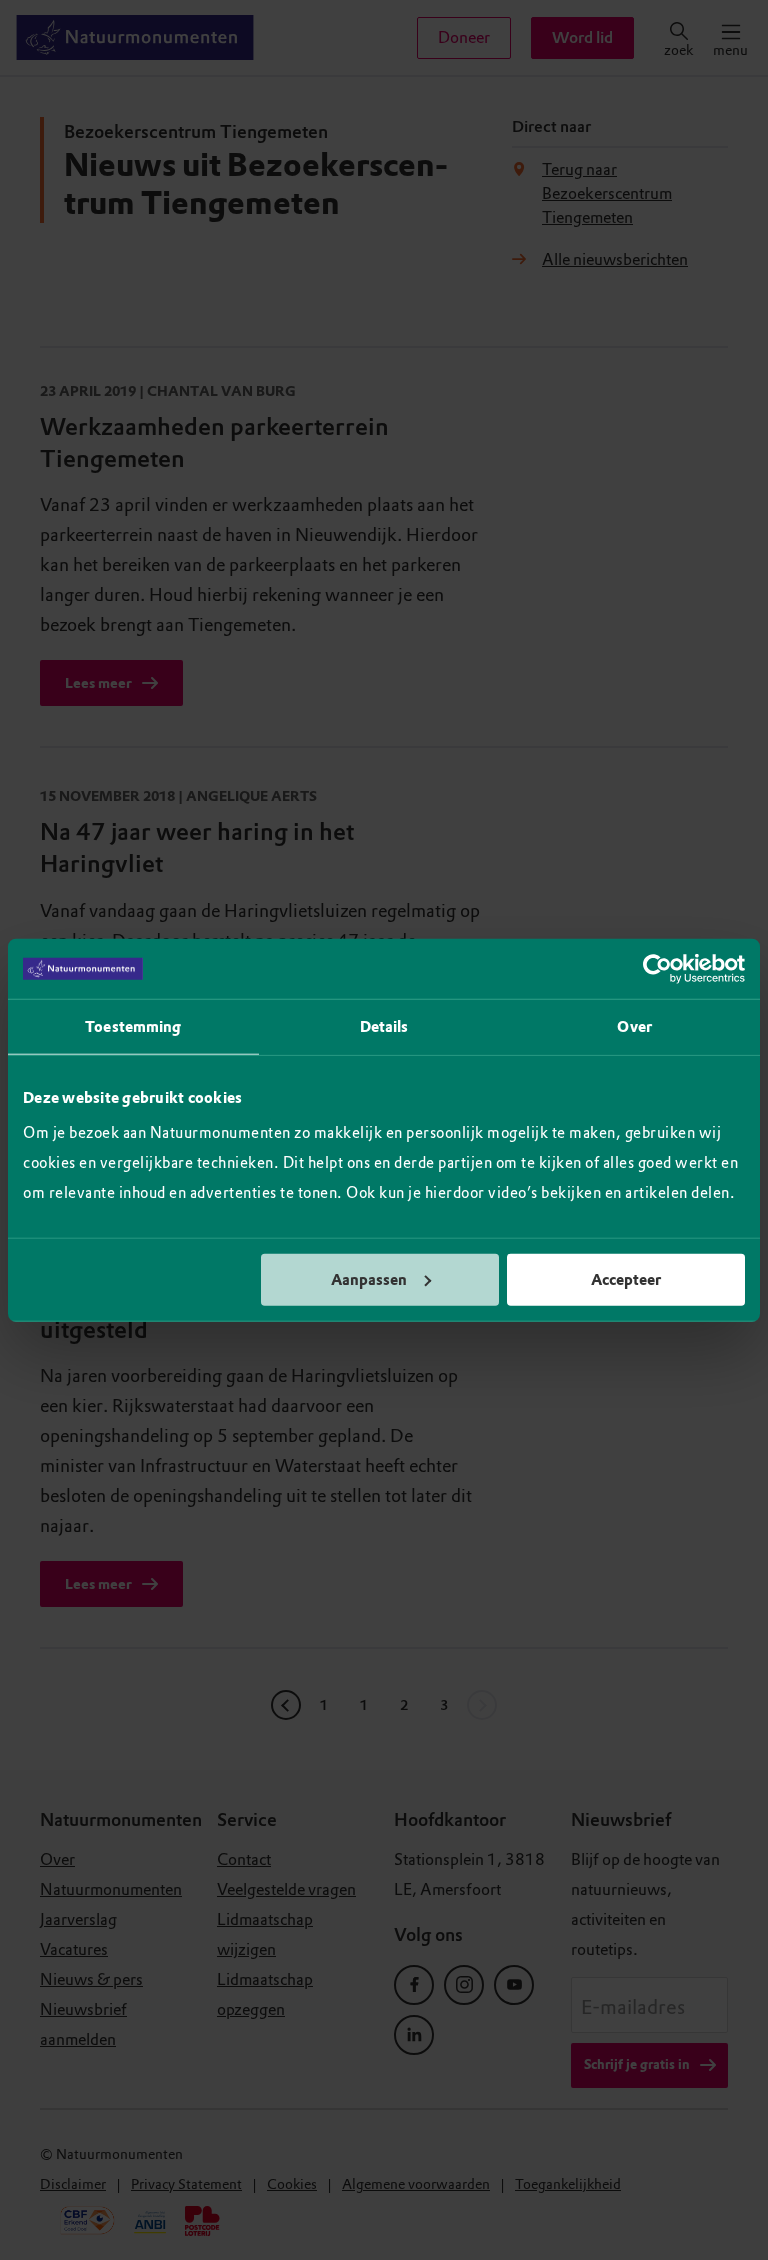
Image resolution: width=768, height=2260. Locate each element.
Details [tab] (384, 1027)
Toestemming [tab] (133, 1027)
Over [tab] (634, 1027)
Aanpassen (369, 1279)
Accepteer (626, 1279)
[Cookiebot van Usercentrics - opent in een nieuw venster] (657, 969)
